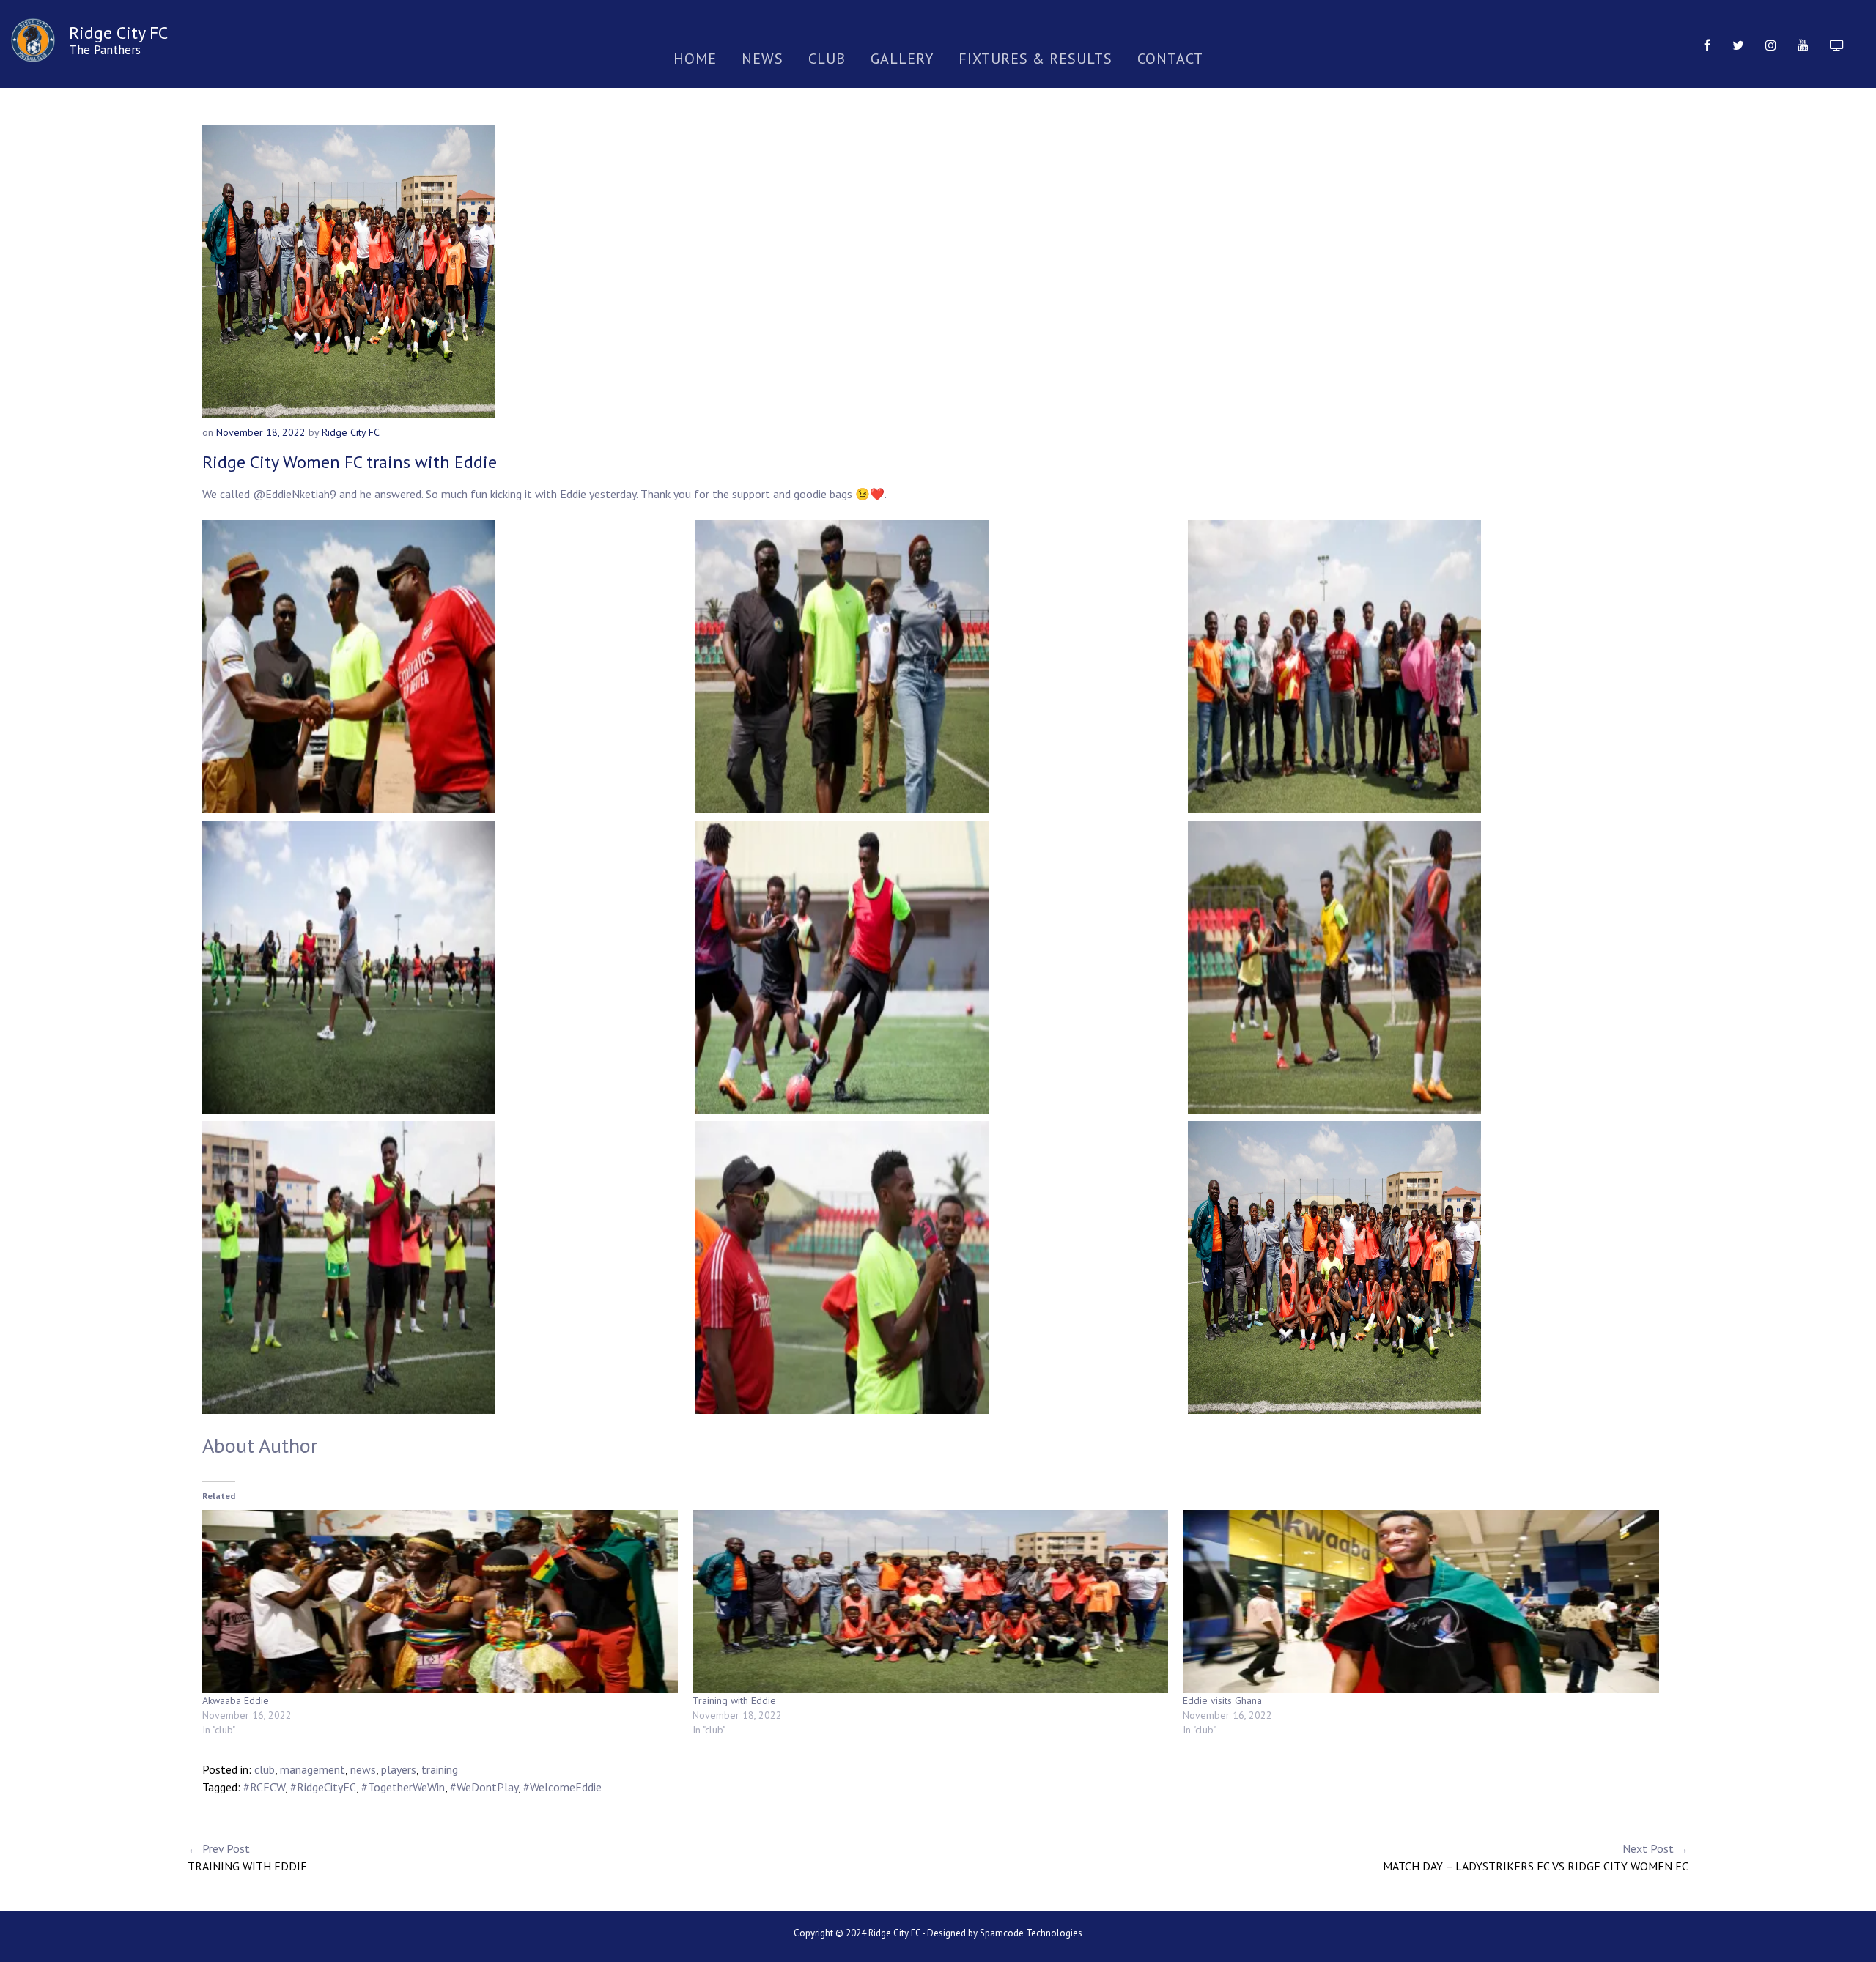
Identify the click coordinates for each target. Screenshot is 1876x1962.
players (399, 1769)
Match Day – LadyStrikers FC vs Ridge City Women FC (1536, 1857)
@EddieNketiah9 (295, 494)
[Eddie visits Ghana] (1421, 1602)
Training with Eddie (734, 1700)
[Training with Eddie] (930, 1602)
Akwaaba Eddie (236, 1700)
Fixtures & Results (1035, 59)
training (440, 1769)
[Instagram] (1771, 44)
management (313, 1769)
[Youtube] (1803, 44)
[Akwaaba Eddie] (440, 1602)
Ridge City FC (118, 33)
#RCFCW (264, 1787)
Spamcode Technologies (1031, 1933)
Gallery (902, 59)
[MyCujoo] (1837, 44)
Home (695, 59)
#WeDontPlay (484, 1787)
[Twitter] (1738, 44)
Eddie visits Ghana (1222, 1700)
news (363, 1769)
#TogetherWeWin (403, 1787)
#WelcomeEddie (562, 1787)
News (762, 59)
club (265, 1769)
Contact (1170, 59)
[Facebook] (1707, 44)
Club (827, 59)
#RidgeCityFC (323, 1787)
